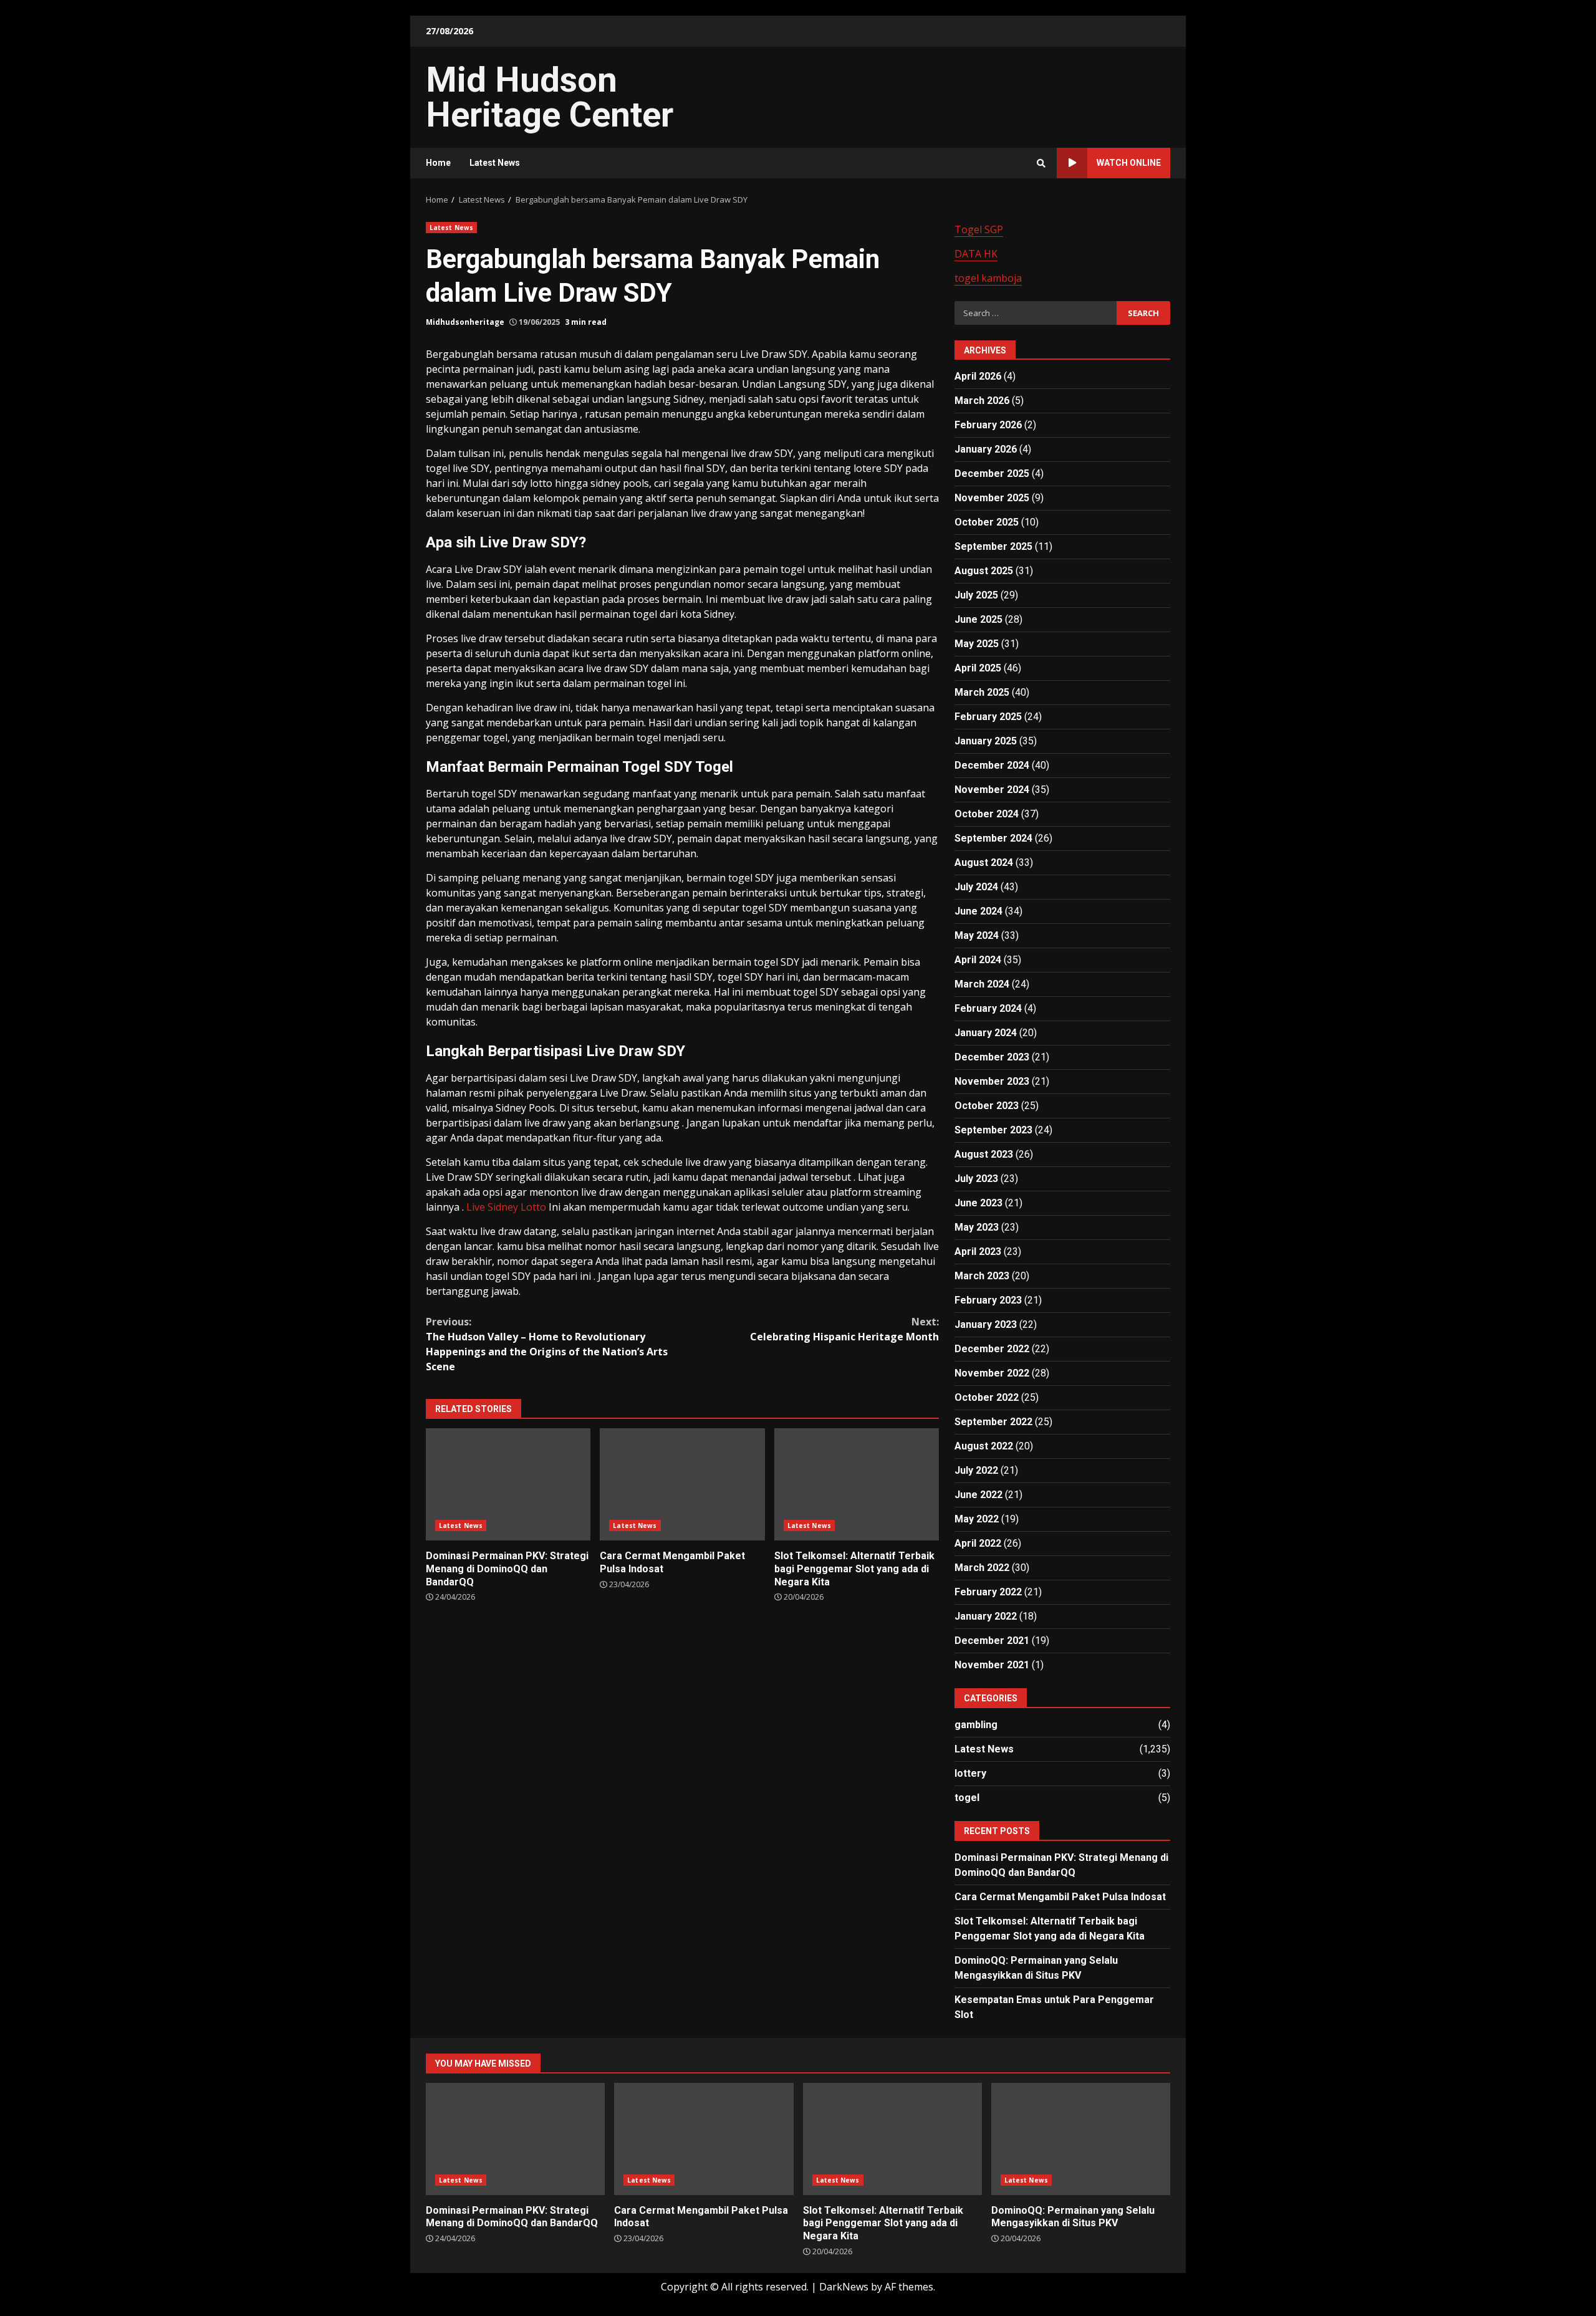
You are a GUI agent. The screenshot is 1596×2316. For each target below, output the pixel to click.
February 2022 (988, 1592)
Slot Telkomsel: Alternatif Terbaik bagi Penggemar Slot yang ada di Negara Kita (857, 1484)
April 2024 (978, 960)
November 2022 (992, 1373)
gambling (976, 1725)
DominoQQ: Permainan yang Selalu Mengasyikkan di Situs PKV (1081, 2139)
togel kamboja (988, 278)
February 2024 (988, 1008)
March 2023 (982, 1276)
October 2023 (987, 1106)
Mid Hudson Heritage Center (550, 97)
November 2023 (992, 1081)
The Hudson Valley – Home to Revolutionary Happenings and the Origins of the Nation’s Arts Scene (547, 1344)
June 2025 (978, 619)
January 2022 (986, 1616)
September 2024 (993, 838)
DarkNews (844, 2287)
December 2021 (992, 1641)
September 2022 (993, 1422)
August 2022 (984, 1446)
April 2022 (978, 1543)
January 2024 (986, 1033)
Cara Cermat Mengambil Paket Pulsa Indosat (682, 1484)
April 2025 (978, 668)
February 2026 (988, 425)
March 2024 (982, 984)
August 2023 (984, 1154)
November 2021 (992, 1665)
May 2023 (977, 1227)
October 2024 (987, 814)
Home (438, 163)
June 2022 (978, 1495)
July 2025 (976, 595)
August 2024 (984, 862)
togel (967, 1798)
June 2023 (978, 1203)
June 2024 (978, 911)
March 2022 (982, 1568)
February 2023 (988, 1300)
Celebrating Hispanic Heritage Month (844, 1329)
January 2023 (986, 1324)
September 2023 (993, 1130)
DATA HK (976, 254)
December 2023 (992, 1057)
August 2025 (984, 571)
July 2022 (976, 1470)
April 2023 (978, 1252)
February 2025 (988, 717)
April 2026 (978, 376)
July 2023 (976, 1179)
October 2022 (987, 1397)
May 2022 (977, 1519)
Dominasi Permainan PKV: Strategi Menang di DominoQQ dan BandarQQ (508, 1484)
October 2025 (987, 522)
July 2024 (976, 887)
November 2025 (992, 498)
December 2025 (992, 473)
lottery (970, 1773)
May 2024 (977, 935)
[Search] (1041, 163)
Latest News (495, 163)
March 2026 (982, 401)
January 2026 (986, 449)
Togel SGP (979, 229)
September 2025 (993, 546)
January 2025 (986, 741)
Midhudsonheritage (465, 322)
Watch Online (1129, 163)
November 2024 (992, 790)
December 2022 (992, 1349)
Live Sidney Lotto (506, 1207)
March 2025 (982, 692)
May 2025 (977, 644)
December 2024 (992, 765)
